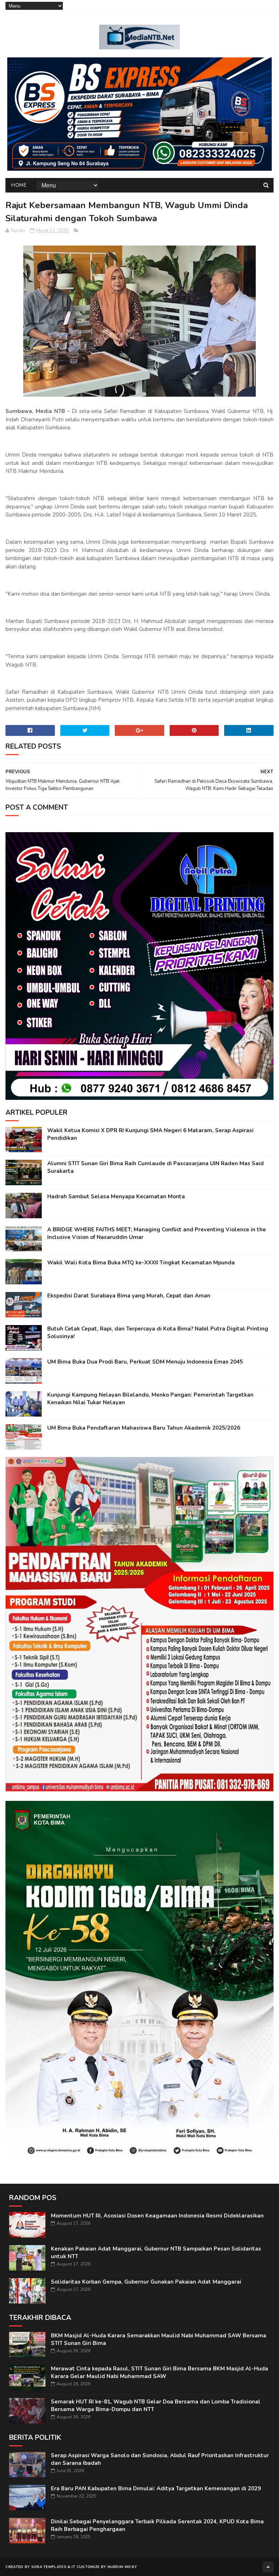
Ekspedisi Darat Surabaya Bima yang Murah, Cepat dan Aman (129, 1296)
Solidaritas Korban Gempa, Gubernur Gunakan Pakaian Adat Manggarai (146, 2282)
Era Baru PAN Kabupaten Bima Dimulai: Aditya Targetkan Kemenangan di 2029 (156, 2488)
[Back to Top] (268, 2567)
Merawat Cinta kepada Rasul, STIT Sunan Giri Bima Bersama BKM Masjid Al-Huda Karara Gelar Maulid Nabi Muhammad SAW (159, 2372)
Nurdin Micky (122, 2567)
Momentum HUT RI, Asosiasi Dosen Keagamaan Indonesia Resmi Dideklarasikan (157, 2216)
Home (19, 185)
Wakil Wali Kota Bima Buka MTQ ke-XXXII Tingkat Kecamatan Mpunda (141, 1263)
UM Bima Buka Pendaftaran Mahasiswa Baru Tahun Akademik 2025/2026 (144, 1428)
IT (74, 2567)
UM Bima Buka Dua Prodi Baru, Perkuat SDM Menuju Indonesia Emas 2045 (145, 1362)
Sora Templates (49, 2567)
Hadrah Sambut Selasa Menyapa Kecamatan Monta (116, 1196)
